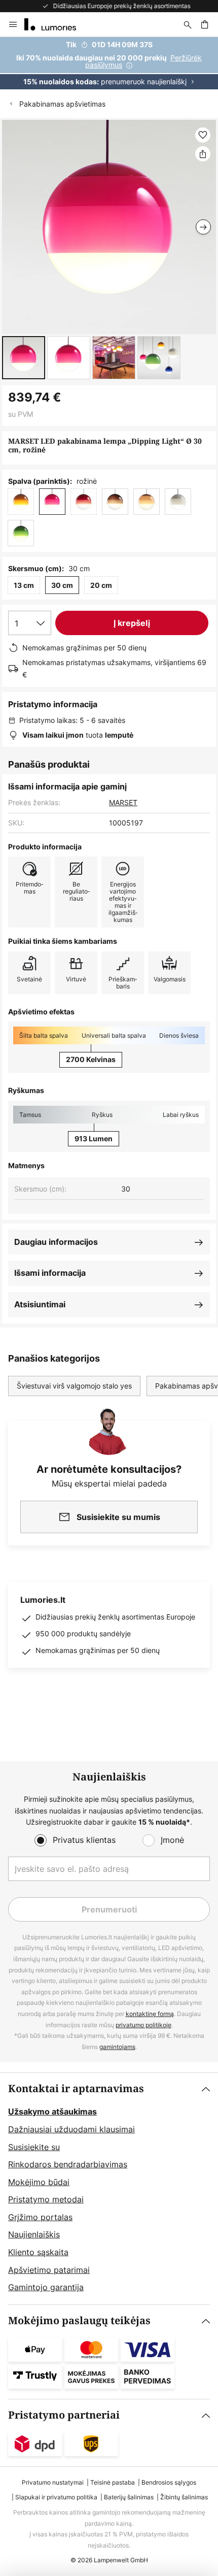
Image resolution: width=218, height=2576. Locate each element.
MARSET (123, 802)
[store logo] (56, 24)
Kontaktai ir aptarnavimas (76, 2089)
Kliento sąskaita (38, 2252)
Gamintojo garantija (46, 2287)
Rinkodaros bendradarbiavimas (68, 2164)
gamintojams (117, 2047)
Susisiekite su (34, 2147)
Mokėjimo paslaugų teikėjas (79, 2321)
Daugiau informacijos (56, 1242)
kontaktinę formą (150, 2014)
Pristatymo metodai (46, 2199)
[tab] (109, 2189)
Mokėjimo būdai (39, 2182)
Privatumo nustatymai (53, 2482)
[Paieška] (188, 24)
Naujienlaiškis (34, 2234)
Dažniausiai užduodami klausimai (71, 2129)
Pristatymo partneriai (64, 2415)
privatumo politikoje (143, 2025)
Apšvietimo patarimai (49, 2270)
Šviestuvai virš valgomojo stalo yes (74, 1386)
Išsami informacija (50, 1273)
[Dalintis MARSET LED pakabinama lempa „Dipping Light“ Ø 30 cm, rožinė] (203, 154)
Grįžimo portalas (40, 2217)
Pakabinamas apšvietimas (62, 104)
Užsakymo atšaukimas (52, 2111)
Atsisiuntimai (40, 1304)
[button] (24, 358)
